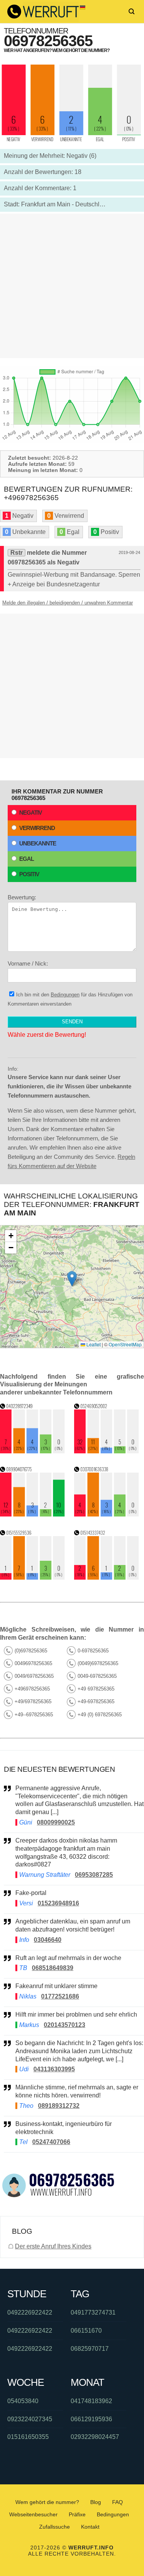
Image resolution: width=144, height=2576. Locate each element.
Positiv (29, 874)
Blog (96, 2502)
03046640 (48, 1940)
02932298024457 (95, 2437)
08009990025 (56, 1822)
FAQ (118, 2502)
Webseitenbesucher (33, 2514)
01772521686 (60, 1996)
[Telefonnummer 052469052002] (107, 1451)
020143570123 (65, 2025)
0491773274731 (93, 2312)
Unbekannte (38, 843)
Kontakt (90, 2527)
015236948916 (58, 1903)
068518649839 (53, 1968)
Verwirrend (37, 828)
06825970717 (90, 2349)
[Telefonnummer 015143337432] (107, 1578)
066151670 (86, 2331)
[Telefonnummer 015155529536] (32, 1578)
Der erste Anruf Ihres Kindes (53, 2246)
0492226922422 (30, 2312)
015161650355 (28, 2437)
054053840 (23, 2401)
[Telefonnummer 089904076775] (32, 1514)
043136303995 (54, 2069)
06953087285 (94, 1875)
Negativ (31, 813)
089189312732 (59, 2106)
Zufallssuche (55, 2527)
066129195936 (91, 2419)
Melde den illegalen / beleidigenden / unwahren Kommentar (68, 603)
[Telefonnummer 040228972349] (32, 1451)
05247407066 (51, 2142)
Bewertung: (22, 897)
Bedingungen (65, 995)
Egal (26, 859)
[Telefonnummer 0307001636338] (107, 1514)
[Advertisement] (72, 286)
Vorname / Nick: (28, 963)
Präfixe (77, 2514)
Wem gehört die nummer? (47, 2502)
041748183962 (91, 2401)
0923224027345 (30, 2419)
